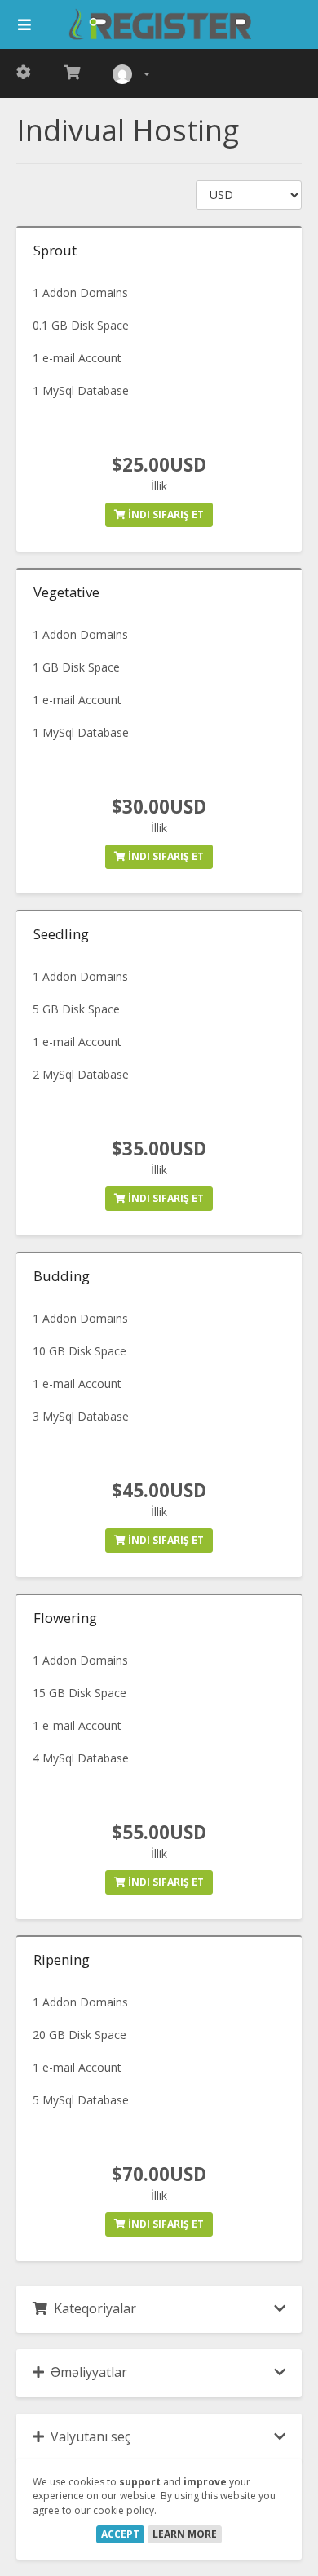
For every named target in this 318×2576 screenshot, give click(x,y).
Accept (120, 2534)
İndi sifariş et (165, 514)
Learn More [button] (185, 2534)
